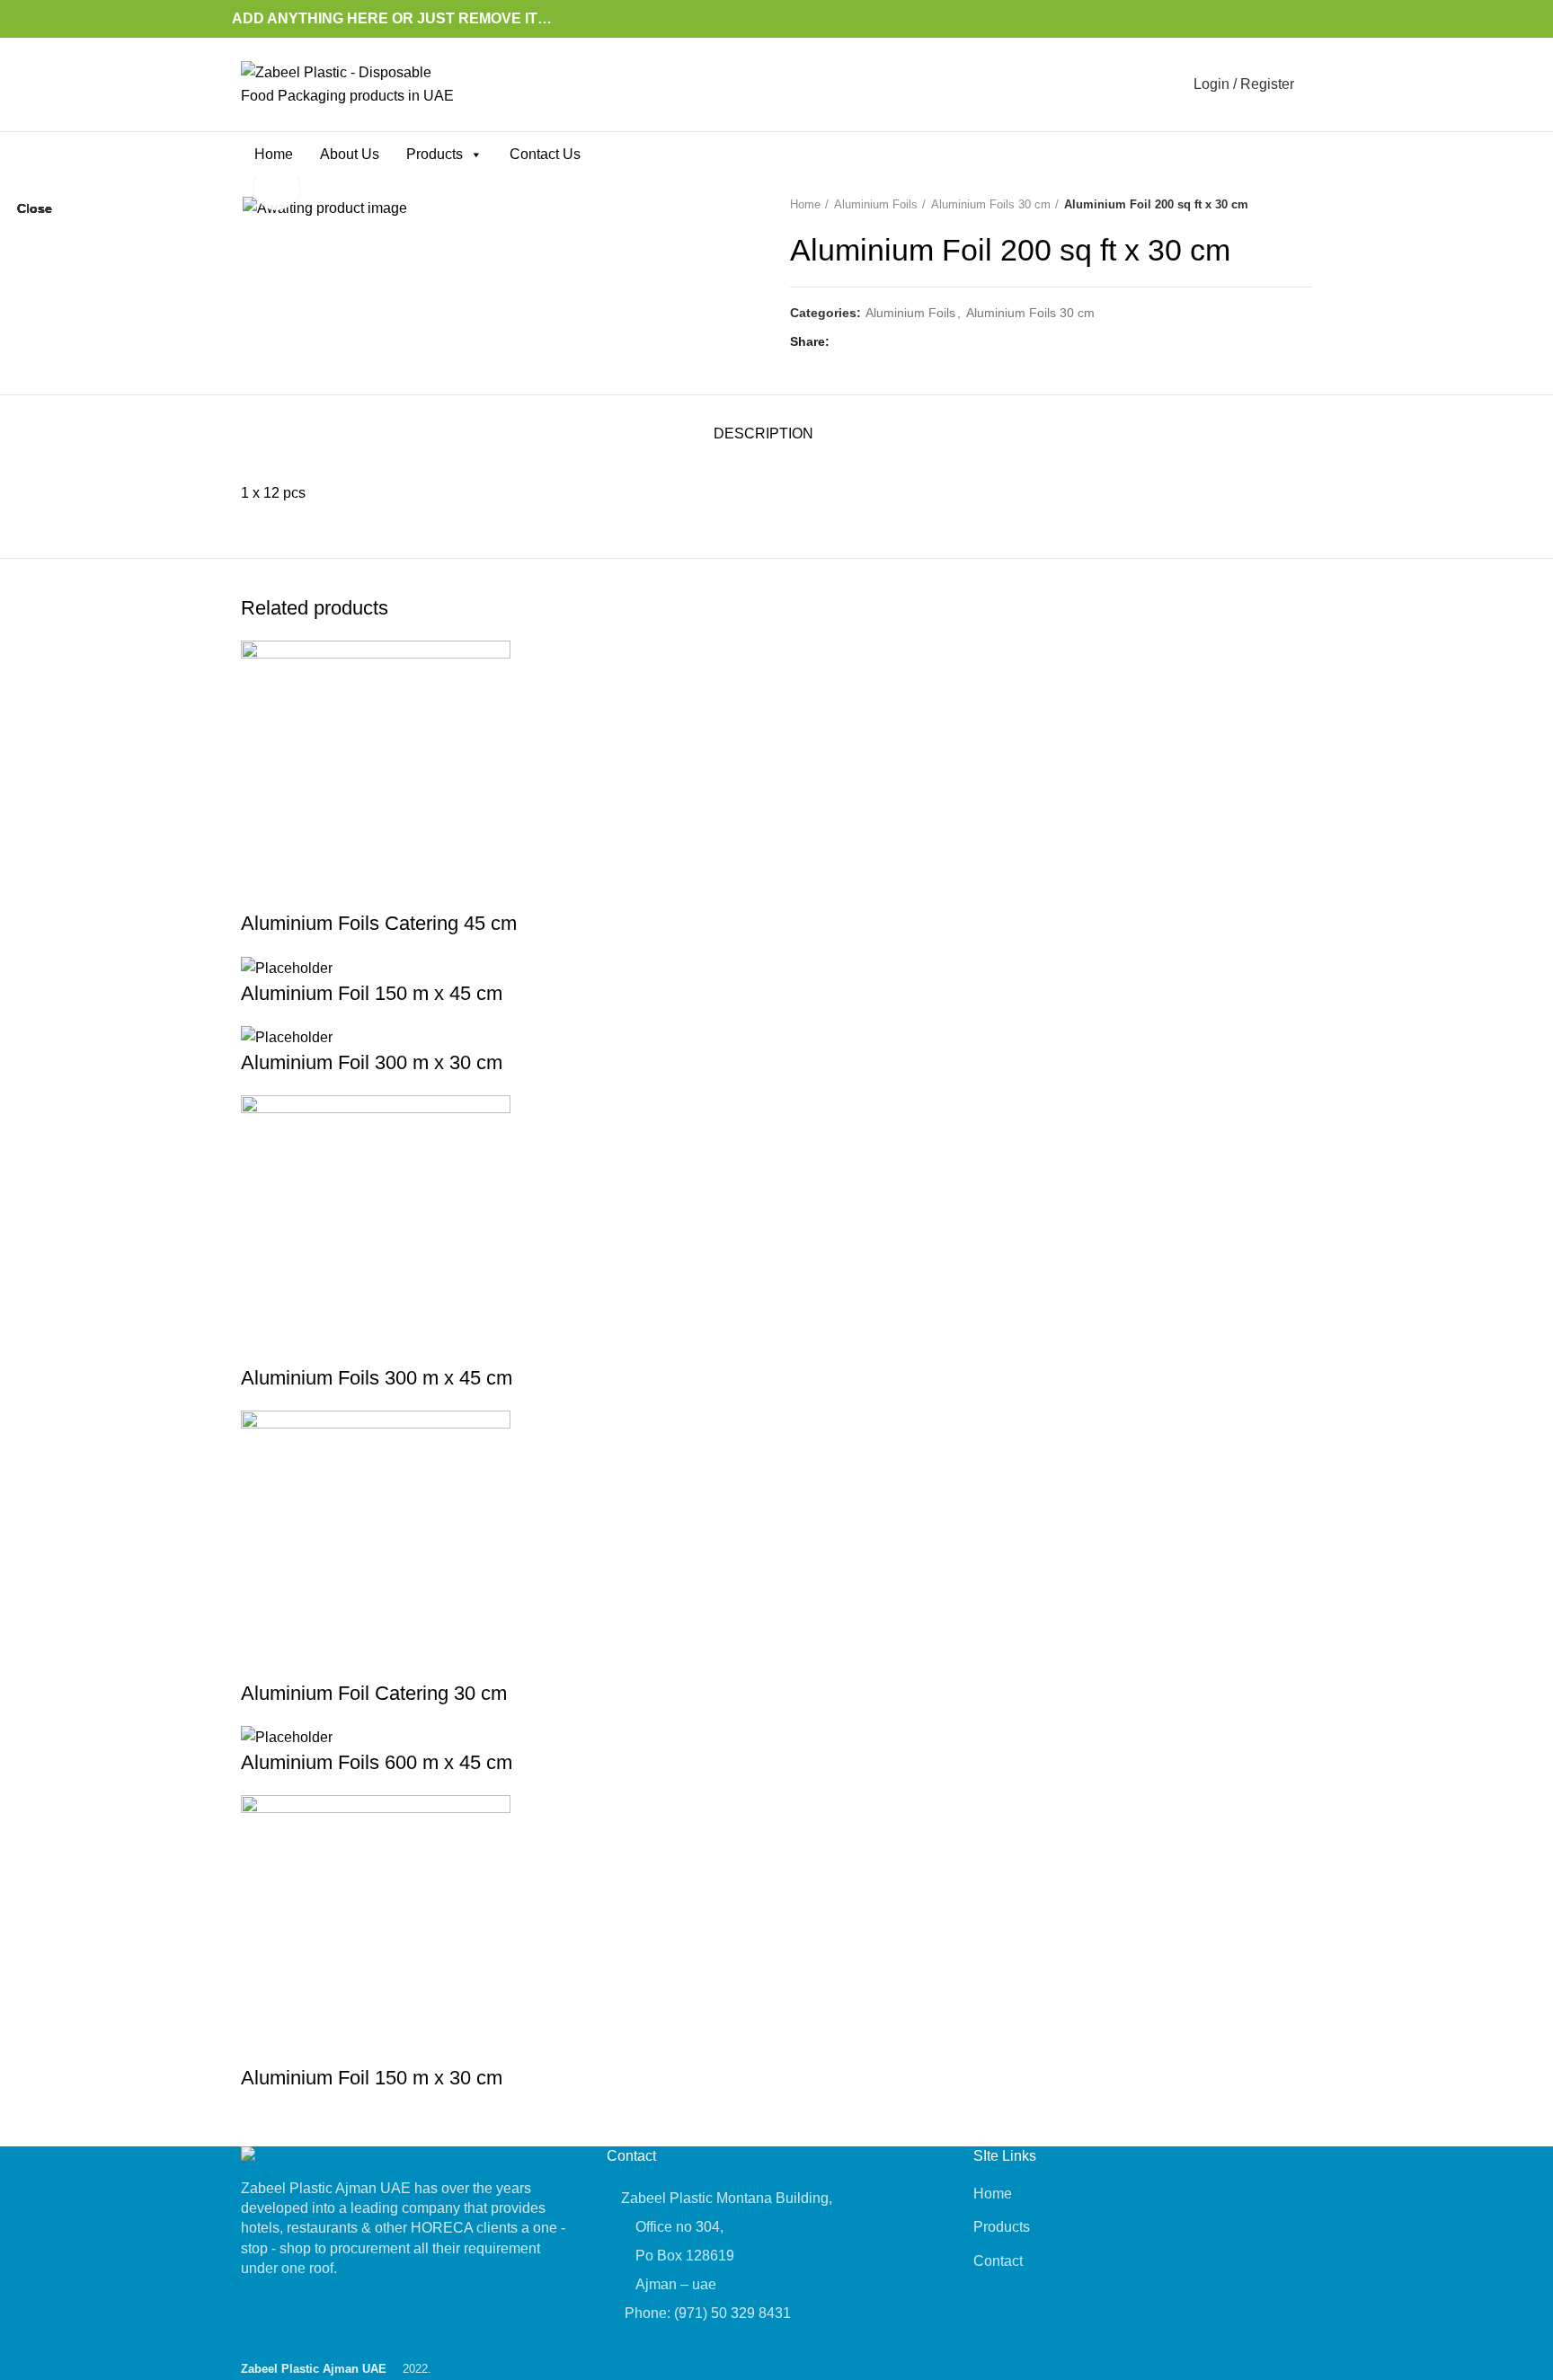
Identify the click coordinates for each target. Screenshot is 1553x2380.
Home (274, 154)
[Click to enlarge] (277, 188)
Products (435, 154)
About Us (350, 154)
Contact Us (545, 154)
